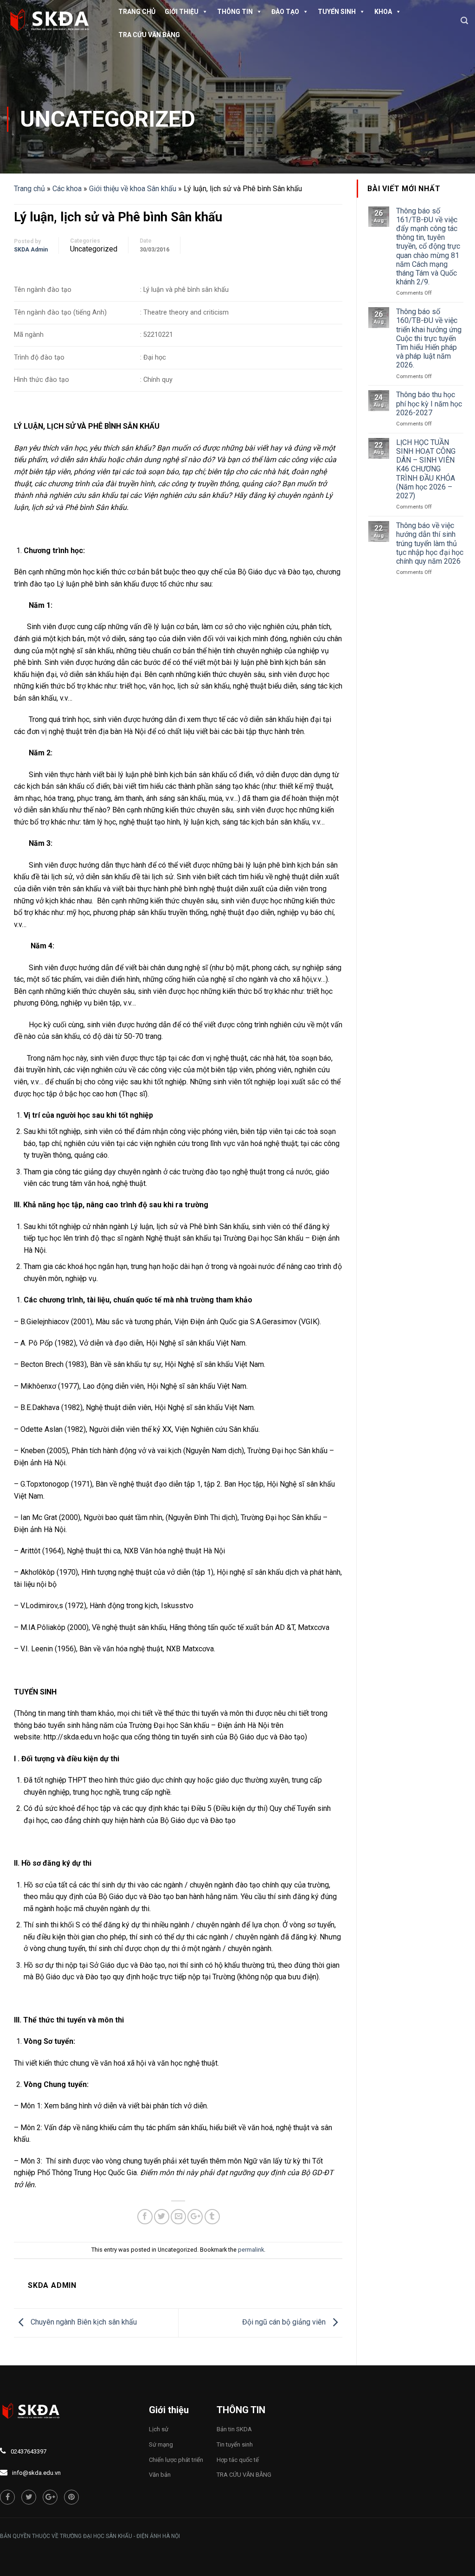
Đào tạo (285, 12)
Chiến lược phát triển (176, 2460)
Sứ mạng (161, 2444)
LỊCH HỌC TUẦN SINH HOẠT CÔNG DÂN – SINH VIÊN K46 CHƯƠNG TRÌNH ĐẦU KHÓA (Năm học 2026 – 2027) (426, 469)
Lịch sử (159, 2429)
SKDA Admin (31, 250)
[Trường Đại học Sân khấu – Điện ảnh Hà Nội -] (53, 21)
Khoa (383, 12)
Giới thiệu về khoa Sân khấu (133, 189)
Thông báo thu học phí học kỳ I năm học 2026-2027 (429, 403)
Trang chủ (137, 12)
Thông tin (235, 12)
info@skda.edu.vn (36, 2473)
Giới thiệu (182, 12)
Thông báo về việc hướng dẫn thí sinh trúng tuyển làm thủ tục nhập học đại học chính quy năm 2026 (430, 543)
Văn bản (160, 2475)
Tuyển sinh (337, 12)
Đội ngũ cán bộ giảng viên (285, 2322)
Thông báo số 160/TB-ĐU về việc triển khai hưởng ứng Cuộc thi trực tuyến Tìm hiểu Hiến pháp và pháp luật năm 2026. (429, 338)
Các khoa (67, 189)
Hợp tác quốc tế (238, 2460)
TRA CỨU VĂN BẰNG (149, 35)
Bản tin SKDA (234, 2429)
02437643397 (29, 2451)
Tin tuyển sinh (235, 2444)
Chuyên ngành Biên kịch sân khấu (83, 2322)
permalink (251, 2250)
